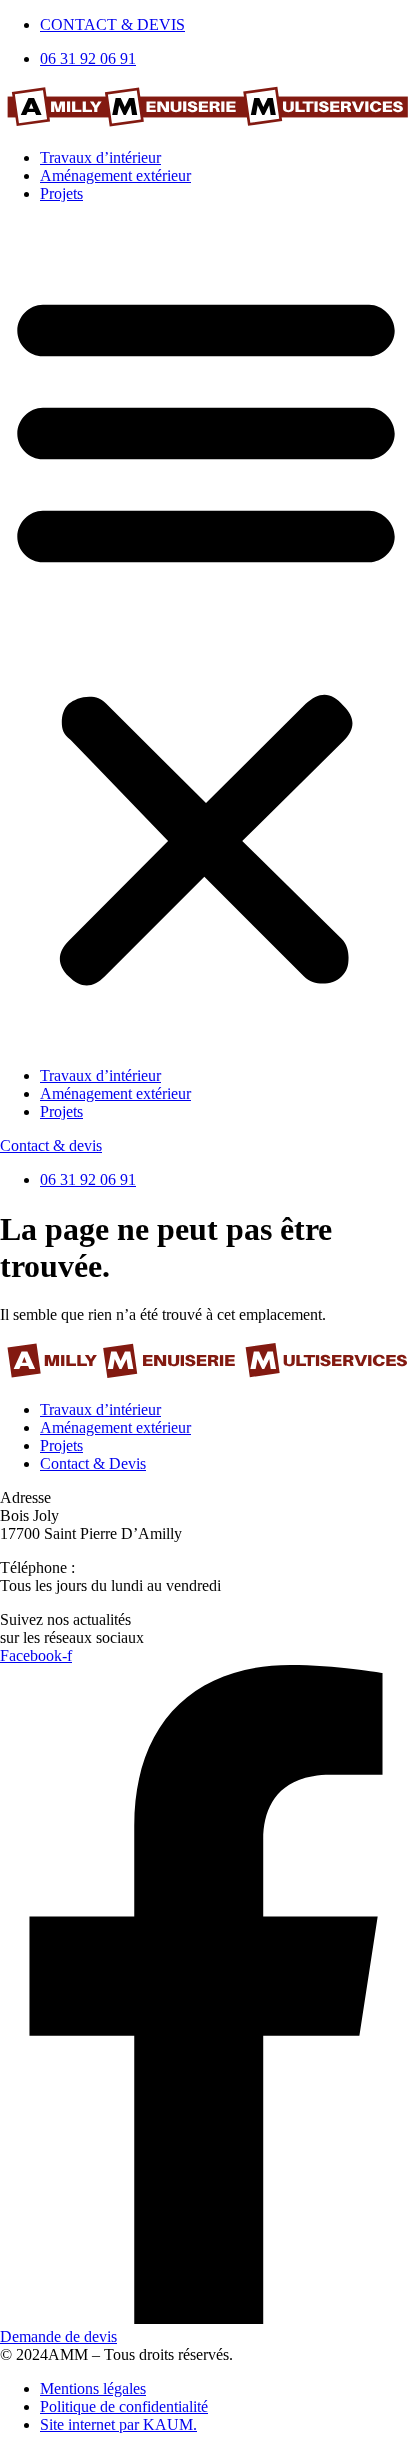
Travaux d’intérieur (100, 157)
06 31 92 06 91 (127, 1567)
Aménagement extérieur (115, 175)
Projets (61, 193)
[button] (206, 635)
